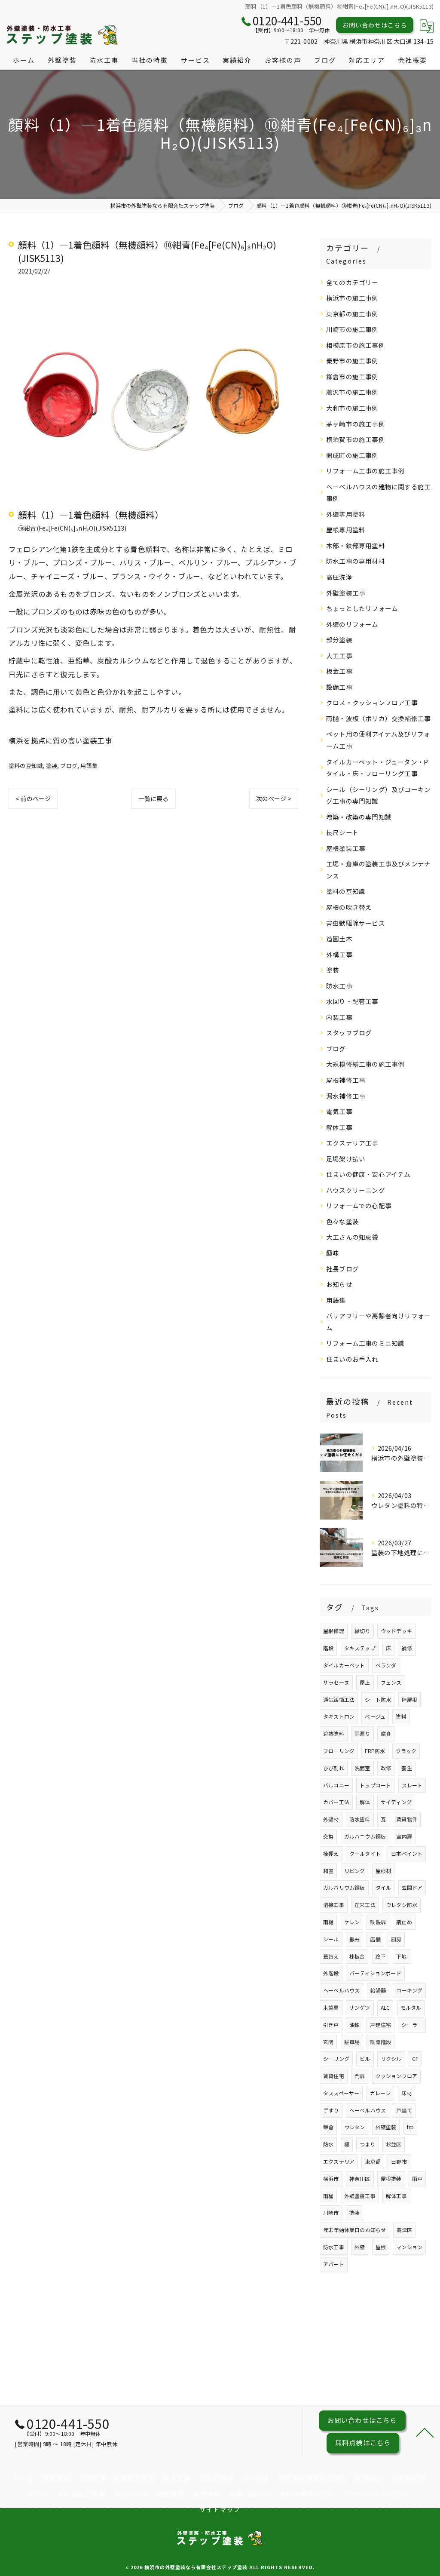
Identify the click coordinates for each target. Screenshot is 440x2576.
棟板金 (357, 1956)
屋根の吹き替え (349, 907)
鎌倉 (328, 2127)
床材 (406, 2093)
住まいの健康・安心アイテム (368, 1174)
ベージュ (375, 1716)
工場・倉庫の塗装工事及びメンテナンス (378, 870)
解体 (365, 1802)
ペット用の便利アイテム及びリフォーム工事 (378, 740)
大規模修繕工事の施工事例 (365, 1064)
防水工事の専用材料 (356, 561)
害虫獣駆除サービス (356, 923)
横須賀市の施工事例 (356, 439)
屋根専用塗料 (346, 530)
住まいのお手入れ (352, 1359)
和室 (328, 1871)
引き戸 (331, 2025)
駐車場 (352, 2042)
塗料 (401, 1716)
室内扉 (404, 1836)
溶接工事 (334, 1905)
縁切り (362, 1631)
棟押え (331, 1853)
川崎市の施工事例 (352, 329)
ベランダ (386, 1665)
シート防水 (378, 1699)
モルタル (411, 2007)
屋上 (365, 1682)
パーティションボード (375, 1973)
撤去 (354, 1939)
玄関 (328, 2042)
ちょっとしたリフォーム (362, 608)
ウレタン (355, 2127)
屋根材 (383, 1871)
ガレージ (380, 2093)
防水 (328, 2144)
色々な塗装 (342, 1221)
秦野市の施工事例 (352, 361)
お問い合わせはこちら (375, 25)
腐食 (386, 1733)
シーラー (412, 2025)
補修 (406, 1648)
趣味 (333, 1253)
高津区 (405, 2230)
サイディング (396, 1802)
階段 (328, 1648)
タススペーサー (341, 2093)
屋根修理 (334, 1631)
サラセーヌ (336, 1682)
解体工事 (339, 1127)
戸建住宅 (380, 2025)
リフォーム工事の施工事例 (365, 471)
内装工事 (339, 1017)
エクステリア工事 (352, 1143)
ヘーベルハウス (341, 1990)
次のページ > (274, 798)
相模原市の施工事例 (356, 345)
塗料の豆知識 (26, 766)
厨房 (396, 1939)
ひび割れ (334, 1768)
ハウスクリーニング (356, 1190)
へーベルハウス (368, 2110)
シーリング (336, 2059)
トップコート (375, 1785)
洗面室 (362, 1768)
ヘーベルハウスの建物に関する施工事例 (378, 493)
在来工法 (365, 1905)
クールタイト (365, 1853)
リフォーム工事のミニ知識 (365, 1343)
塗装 (52, 766)
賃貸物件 (407, 1819)
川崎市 (331, 2212)
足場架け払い (346, 1159)
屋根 (381, 2247)
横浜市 (331, 2178)
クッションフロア (397, 2076)
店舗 (375, 1939)
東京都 (373, 2161)
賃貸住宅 (334, 2076)
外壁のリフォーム (352, 624)
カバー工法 (336, 1802)
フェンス (391, 1682)
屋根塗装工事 (346, 848)
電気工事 (339, 1111)
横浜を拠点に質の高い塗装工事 (60, 740)
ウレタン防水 (402, 1905)
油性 (354, 2025)
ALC (385, 2007)
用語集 (89, 766)
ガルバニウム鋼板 (365, 1836)
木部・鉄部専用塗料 (356, 545)
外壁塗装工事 (346, 593)
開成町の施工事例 (352, 455)
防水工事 (339, 986)
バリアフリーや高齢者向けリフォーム (378, 1322)
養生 (406, 1768)
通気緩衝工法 (339, 1699)
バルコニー (336, 1785)
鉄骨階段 (380, 2042)
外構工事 (339, 954)
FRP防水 (375, 1751)
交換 (328, 1836)
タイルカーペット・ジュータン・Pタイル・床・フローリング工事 (377, 768)
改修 (386, 1768)
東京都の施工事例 (352, 314)
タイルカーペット (344, 1665)
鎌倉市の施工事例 (352, 376)
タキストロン (339, 1716)
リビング (355, 1871)
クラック (406, 1751)
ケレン (352, 1922)
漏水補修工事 (346, 1096)
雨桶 (328, 2196)
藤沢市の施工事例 (352, 392)
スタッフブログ (349, 1033)
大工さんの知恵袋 (352, 1237)
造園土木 (339, 938)
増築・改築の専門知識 (359, 817)
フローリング (339, 1751)
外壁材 (331, 1819)
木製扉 (331, 2007)
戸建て (404, 2110)
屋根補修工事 (346, 1080)
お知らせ (339, 1284)
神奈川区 (360, 2178)
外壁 (360, 2247)
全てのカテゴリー (352, 282)
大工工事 (339, 656)
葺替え (331, 1956)
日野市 (399, 2161)
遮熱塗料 (334, 1733)
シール (331, 1939)
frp (411, 2127)
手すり (331, 2110)
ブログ (69, 766)
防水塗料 (360, 1819)
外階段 (331, 1973)
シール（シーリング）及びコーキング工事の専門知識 (378, 795)
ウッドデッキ (396, 1631)
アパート (334, 2264)
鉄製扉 (378, 1922)
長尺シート (342, 832)
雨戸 (417, 2178)
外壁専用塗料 (346, 514)
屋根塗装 (391, 2178)
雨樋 (328, 1922)
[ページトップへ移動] (425, 2432)
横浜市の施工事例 (352, 298)
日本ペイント (407, 1853)
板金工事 (339, 671)
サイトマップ (220, 2509)
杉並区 (394, 2144)
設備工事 (339, 687)
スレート (412, 1785)
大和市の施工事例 (352, 408)
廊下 (381, 1956)
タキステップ (360, 1648)
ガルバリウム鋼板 (344, 1887)
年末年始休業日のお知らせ (354, 2230)
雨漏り (362, 1733)
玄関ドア (412, 1887)
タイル (383, 1887)
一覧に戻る (154, 798)
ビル (365, 2059)
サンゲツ (360, 2007)
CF (415, 2059)
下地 (401, 1956)
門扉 (360, 2076)
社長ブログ (342, 1269)
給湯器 (378, 1990)
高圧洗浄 (339, 577)
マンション (409, 2247)
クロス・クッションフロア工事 (372, 702)
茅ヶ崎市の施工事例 (356, 424)
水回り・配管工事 (352, 1001)
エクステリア (339, 2161)
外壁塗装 (386, 2127)
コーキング (409, 1990)
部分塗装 (339, 640)
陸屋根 (410, 1699)
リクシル (391, 2059)
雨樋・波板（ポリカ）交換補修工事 (378, 718)
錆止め (404, 1922)
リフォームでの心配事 (359, 1205)
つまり (368, 2144)
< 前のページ (33, 798)
